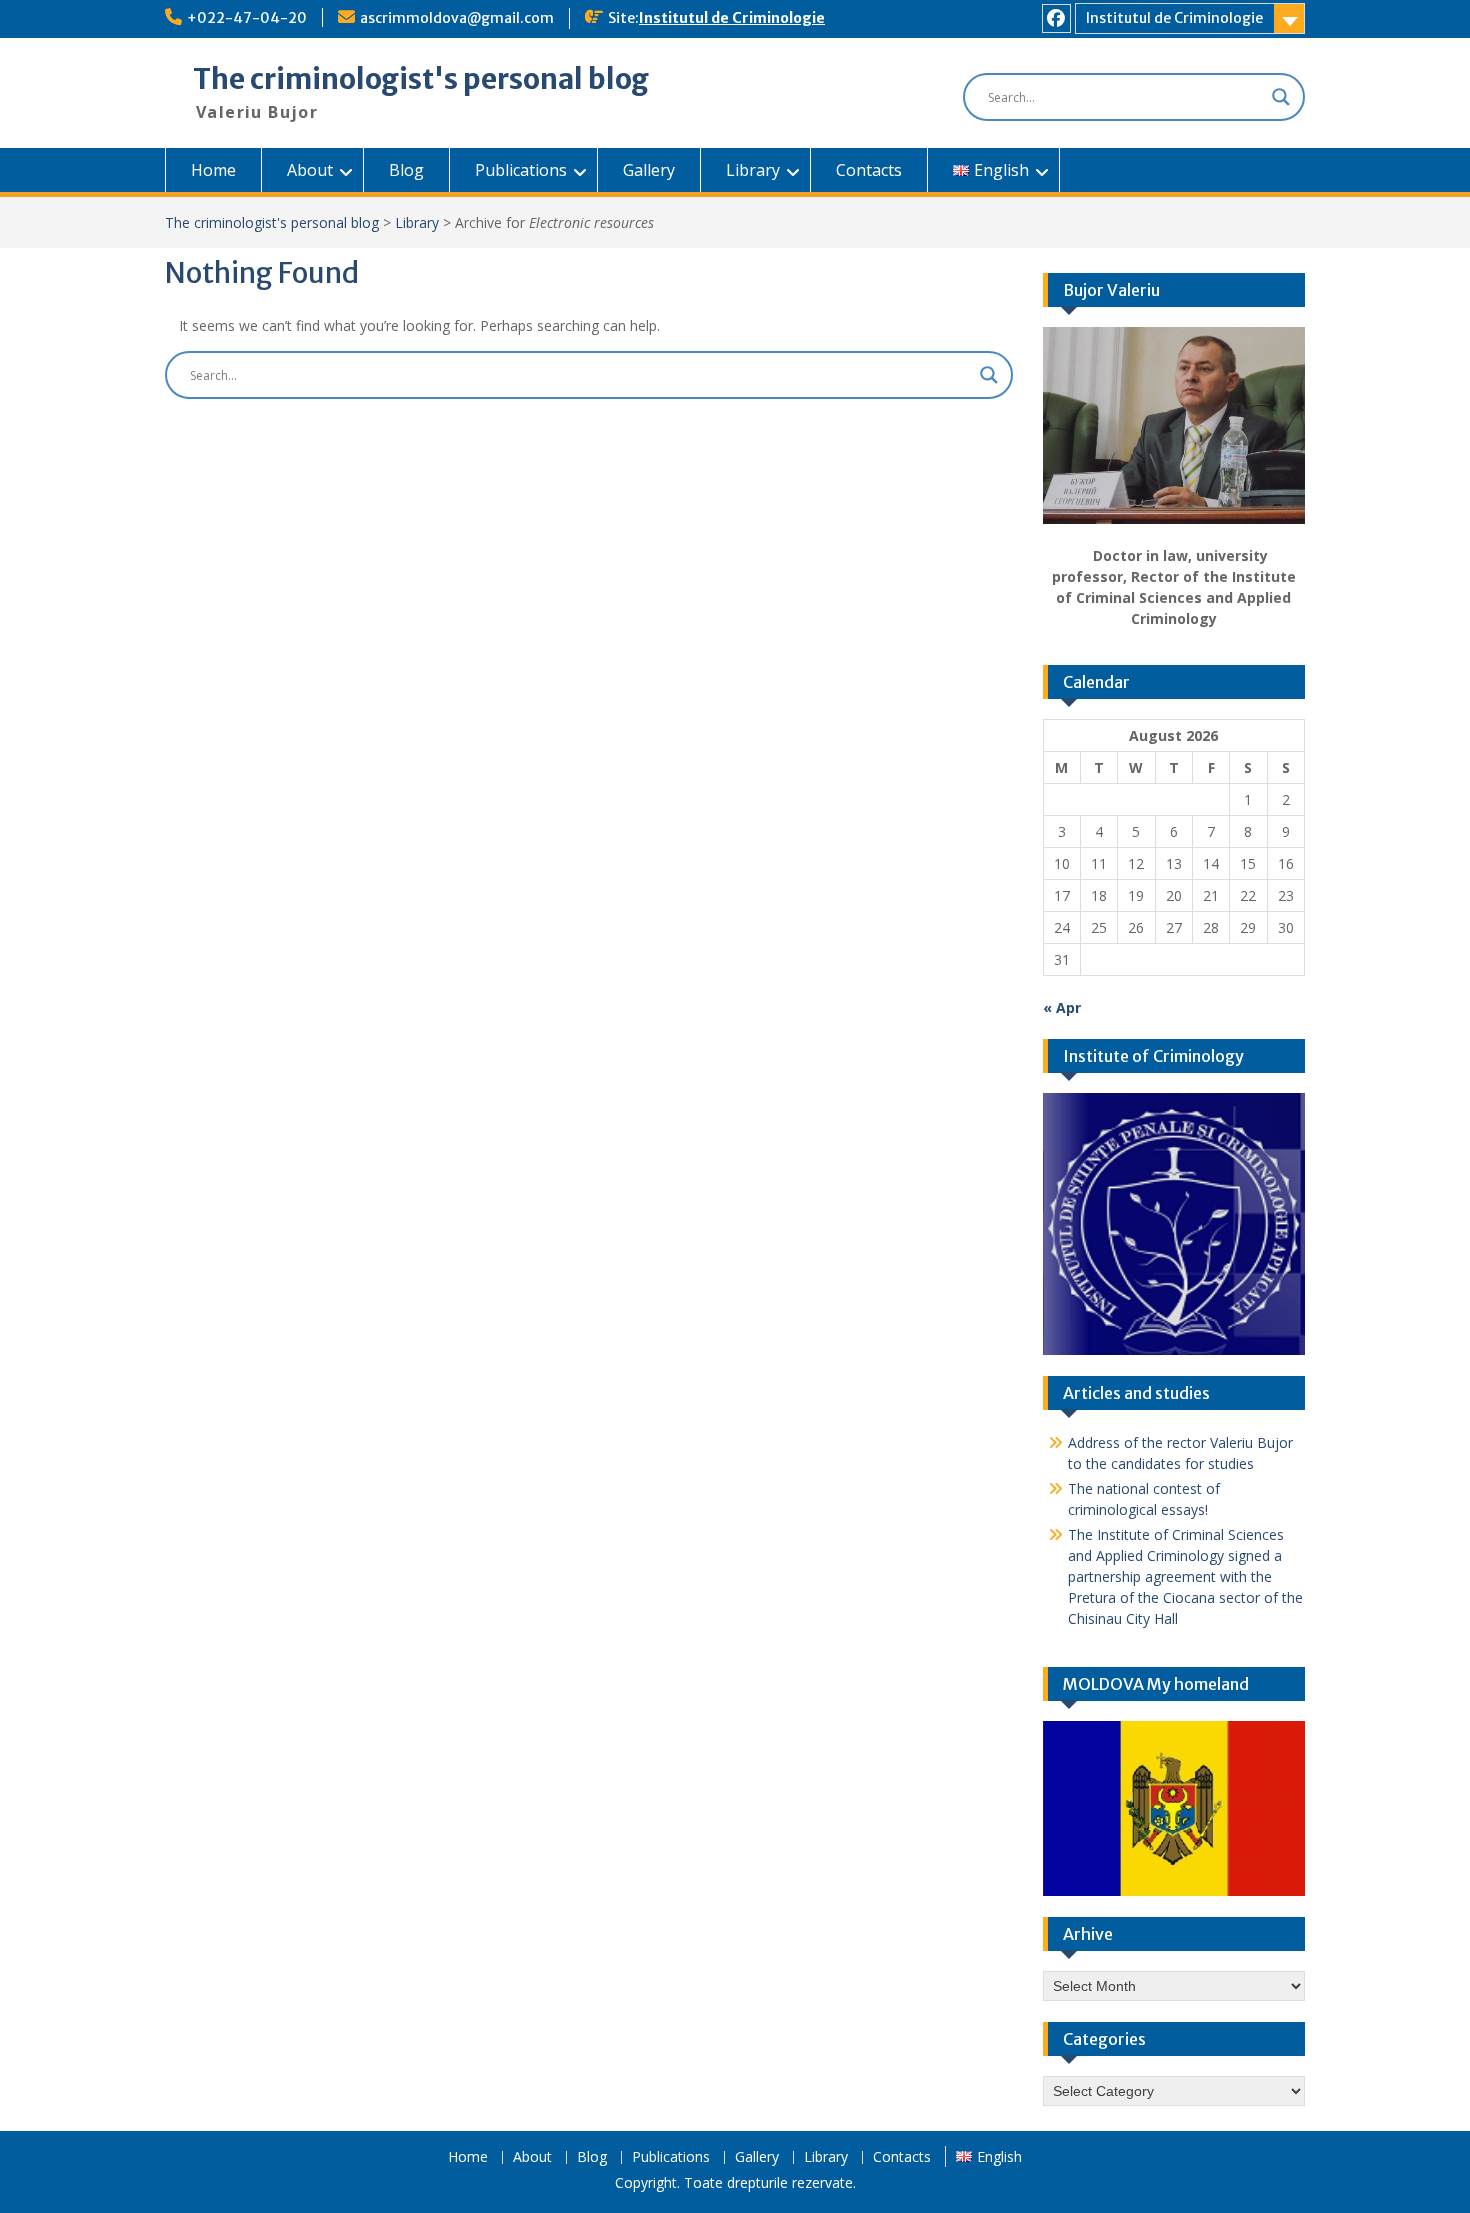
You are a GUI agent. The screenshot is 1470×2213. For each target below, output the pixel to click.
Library (753, 170)
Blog (406, 170)
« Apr (1062, 1007)
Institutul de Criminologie (732, 18)
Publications (521, 170)
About (310, 170)
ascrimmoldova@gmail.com (457, 18)
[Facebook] (1056, 18)
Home (213, 170)
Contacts (869, 170)
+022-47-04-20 (247, 18)
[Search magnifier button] (1281, 97)
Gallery (649, 170)
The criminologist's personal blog (421, 79)
